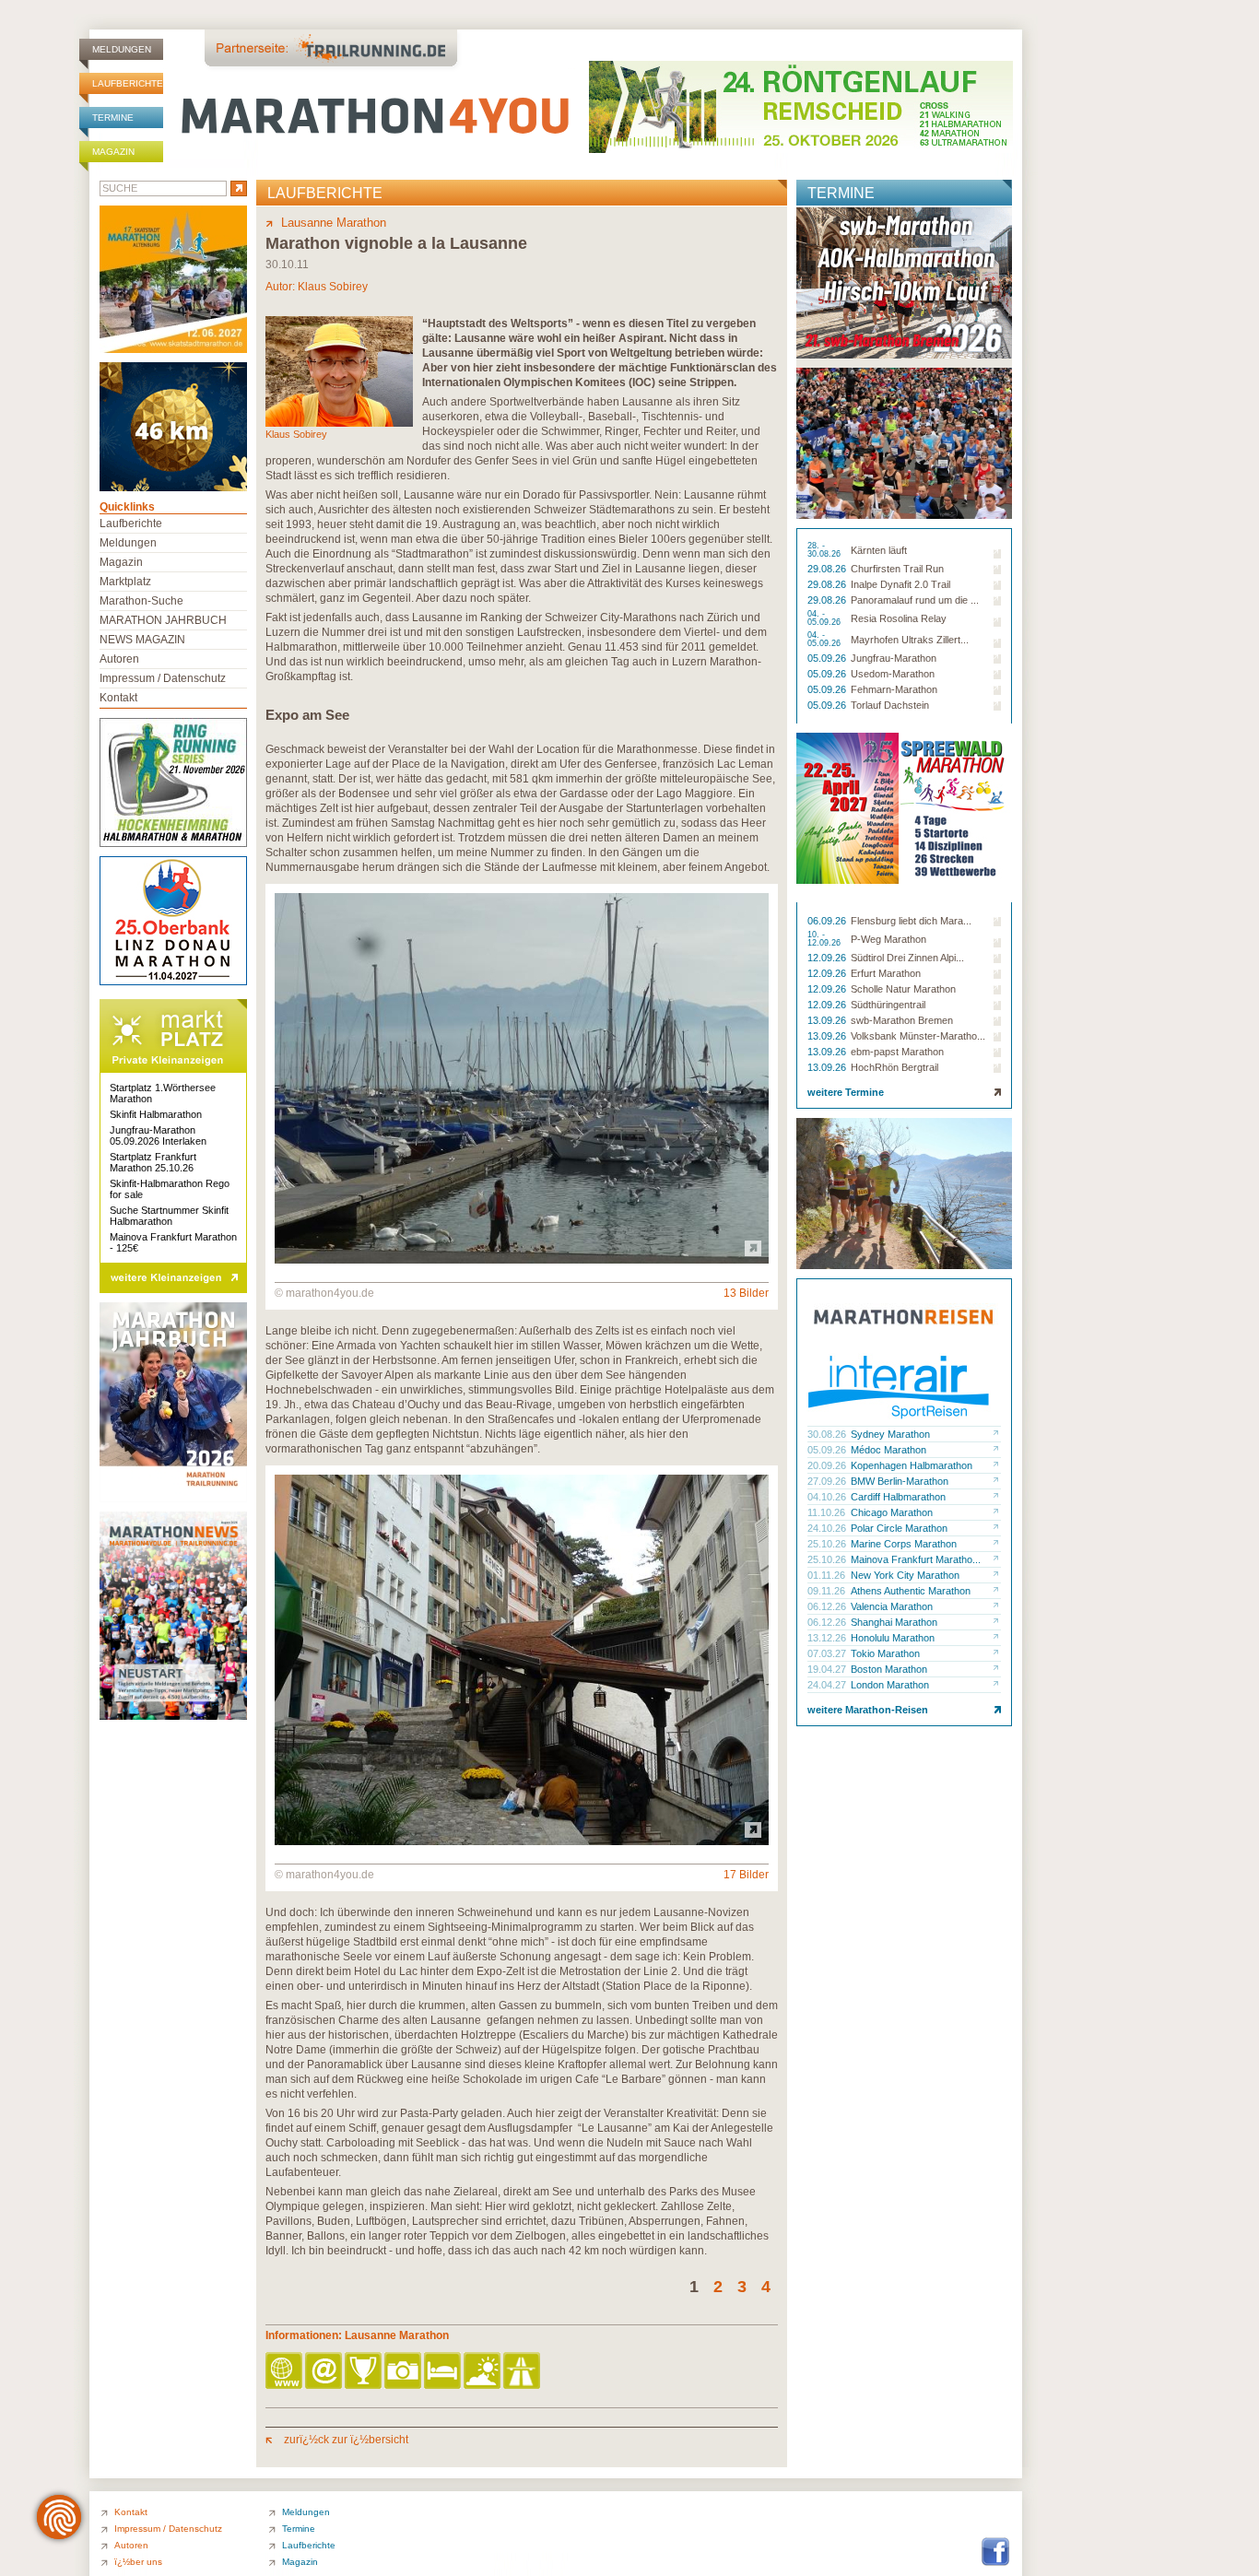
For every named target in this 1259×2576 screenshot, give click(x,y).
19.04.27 (828, 1669)
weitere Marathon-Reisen (868, 1710)
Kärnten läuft (879, 550)
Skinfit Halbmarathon (156, 1114)
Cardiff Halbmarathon (898, 1497)
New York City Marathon (905, 1575)
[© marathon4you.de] (522, 1260)
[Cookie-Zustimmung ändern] (59, 2517)
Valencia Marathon (892, 1606)
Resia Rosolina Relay (899, 618)
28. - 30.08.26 (825, 550)
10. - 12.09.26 (825, 939)
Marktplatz (125, 582)
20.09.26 (828, 1465)
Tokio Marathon (885, 1653)
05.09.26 (828, 658)
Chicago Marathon (892, 1512)
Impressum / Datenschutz (163, 678)
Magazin (113, 152)
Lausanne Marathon (334, 223)
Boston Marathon (889, 1669)
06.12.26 (828, 1606)
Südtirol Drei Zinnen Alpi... (907, 958)
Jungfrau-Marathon (894, 658)
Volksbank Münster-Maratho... (918, 1036)
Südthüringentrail (888, 1005)
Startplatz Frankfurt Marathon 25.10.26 (153, 1162)
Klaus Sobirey (333, 287)
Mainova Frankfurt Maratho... (916, 1559)
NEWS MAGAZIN (142, 640)
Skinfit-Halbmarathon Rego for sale (170, 1189)
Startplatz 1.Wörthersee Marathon (163, 1093)
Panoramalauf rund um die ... (915, 600)
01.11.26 (828, 1575)
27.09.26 (828, 1481)
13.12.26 (828, 1638)
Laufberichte (128, 83)
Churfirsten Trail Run (897, 569)
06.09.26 (828, 921)
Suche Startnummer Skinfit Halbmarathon (169, 1216)
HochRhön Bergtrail (894, 1067)
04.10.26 (828, 1497)
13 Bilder (746, 1293)
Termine (113, 118)
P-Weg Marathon (888, 939)
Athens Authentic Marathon (911, 1591)
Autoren (119, 659)
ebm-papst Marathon (897, 1052)
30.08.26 (828, 1434)
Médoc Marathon (888, 1450)
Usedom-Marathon (893, 674)
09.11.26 (828, 1591)
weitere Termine (846, 1092)
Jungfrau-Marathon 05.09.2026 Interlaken (158, 1135)
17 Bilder (746, 1875)
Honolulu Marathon (893, 1638)
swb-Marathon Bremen (902, 1020)
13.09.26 (828, 1020)
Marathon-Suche (141, 601)
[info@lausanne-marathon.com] (325, 2372)
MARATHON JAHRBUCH (163, 620)
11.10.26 (828, 1512)
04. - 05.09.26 (825, 618)
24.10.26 (828, 1528)
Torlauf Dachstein (890, 705)
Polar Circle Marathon (899, 1528)
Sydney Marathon (890, 1434)
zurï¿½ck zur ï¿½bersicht (345, 2440)
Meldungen (122, 49)
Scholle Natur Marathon (903, 989)
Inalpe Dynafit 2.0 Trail (900, 584)
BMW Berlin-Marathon (900, 1481)
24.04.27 (828, 1685)
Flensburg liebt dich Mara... (911, 921)
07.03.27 (828, 1653)
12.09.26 (828, 958)
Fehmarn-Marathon (894, 689)
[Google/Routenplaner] (523, 2372)
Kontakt (118, 698)
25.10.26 (828, 1544)
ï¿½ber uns (138, 2562)
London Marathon (890, 1685)
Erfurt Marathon (886, 973)
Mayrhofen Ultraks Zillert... (910, 640)
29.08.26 (828, 569)
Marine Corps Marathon (904, 1544)
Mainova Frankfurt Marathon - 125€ (173, 1242)
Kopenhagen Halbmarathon (912, 1465)
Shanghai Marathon (894, 1622)
